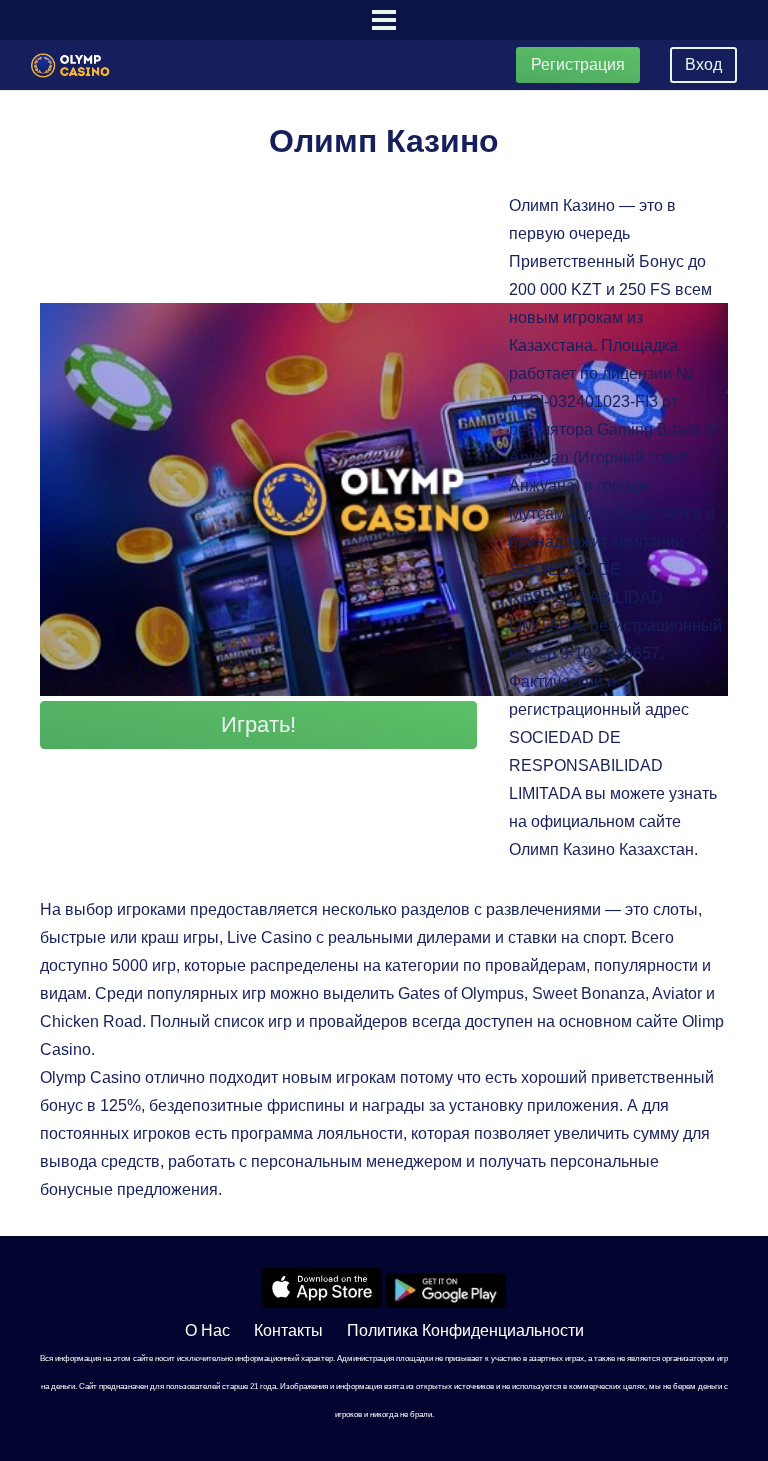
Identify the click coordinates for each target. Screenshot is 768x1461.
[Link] (70, 65)
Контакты (288, 1330)
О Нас (207, 1330)
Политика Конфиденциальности (465, 1330)
